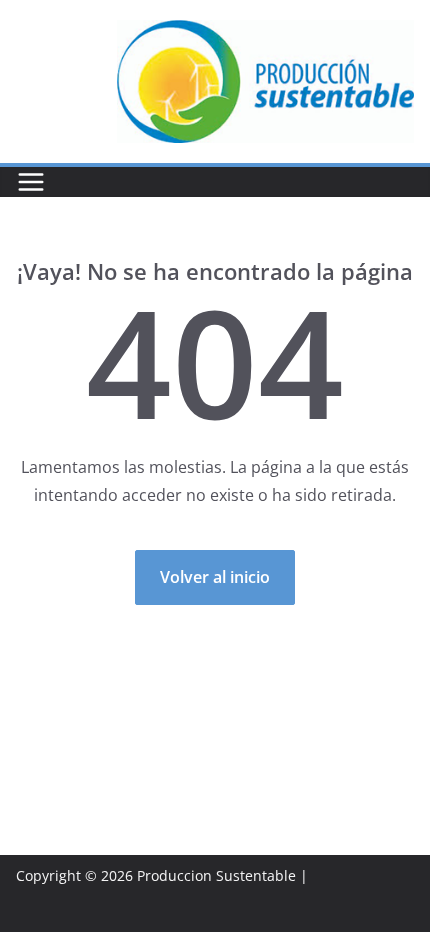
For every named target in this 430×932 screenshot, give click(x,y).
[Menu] (31, 182)
